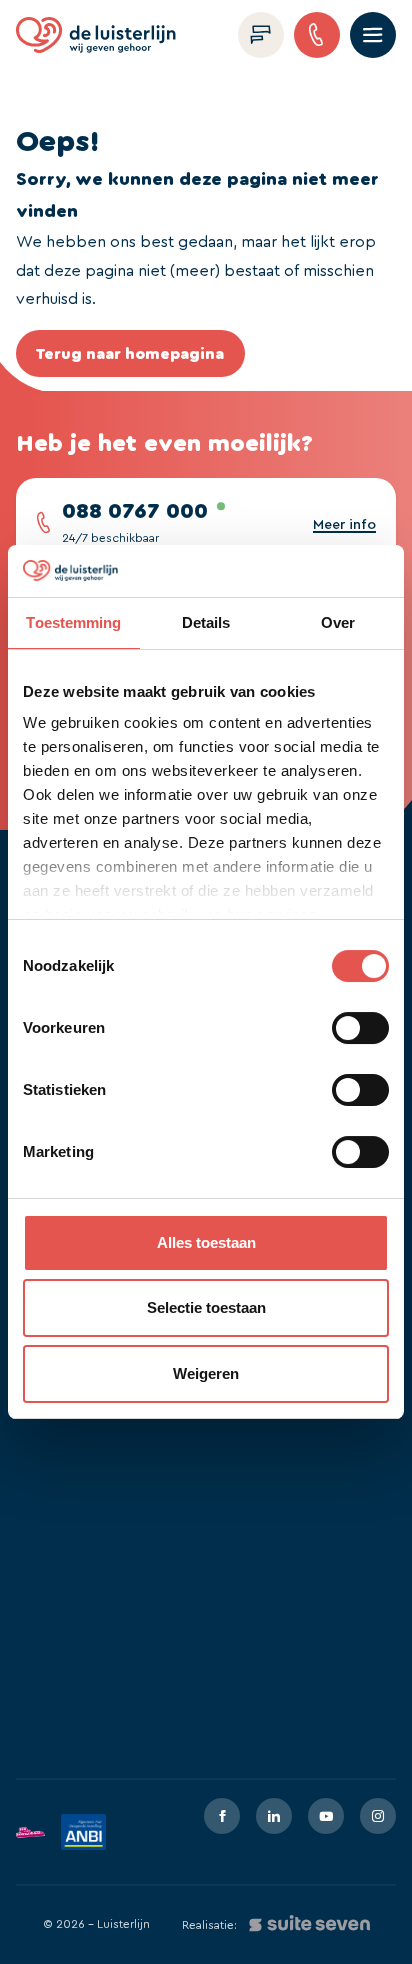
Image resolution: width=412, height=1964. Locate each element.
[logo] (96, 35)
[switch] (360, 1028)
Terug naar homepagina (130, 354)
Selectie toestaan (206, 1307)
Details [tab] (206, 622)
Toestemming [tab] (73, 622)
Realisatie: (209, 1925)
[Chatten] (261, 35)
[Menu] (373, 35)
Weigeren (206, 1373)
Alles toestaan (206, 1242)
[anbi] (83, 1832)
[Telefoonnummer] (317, 35)
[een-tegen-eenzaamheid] (30, 1833)
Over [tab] (338, 622)
